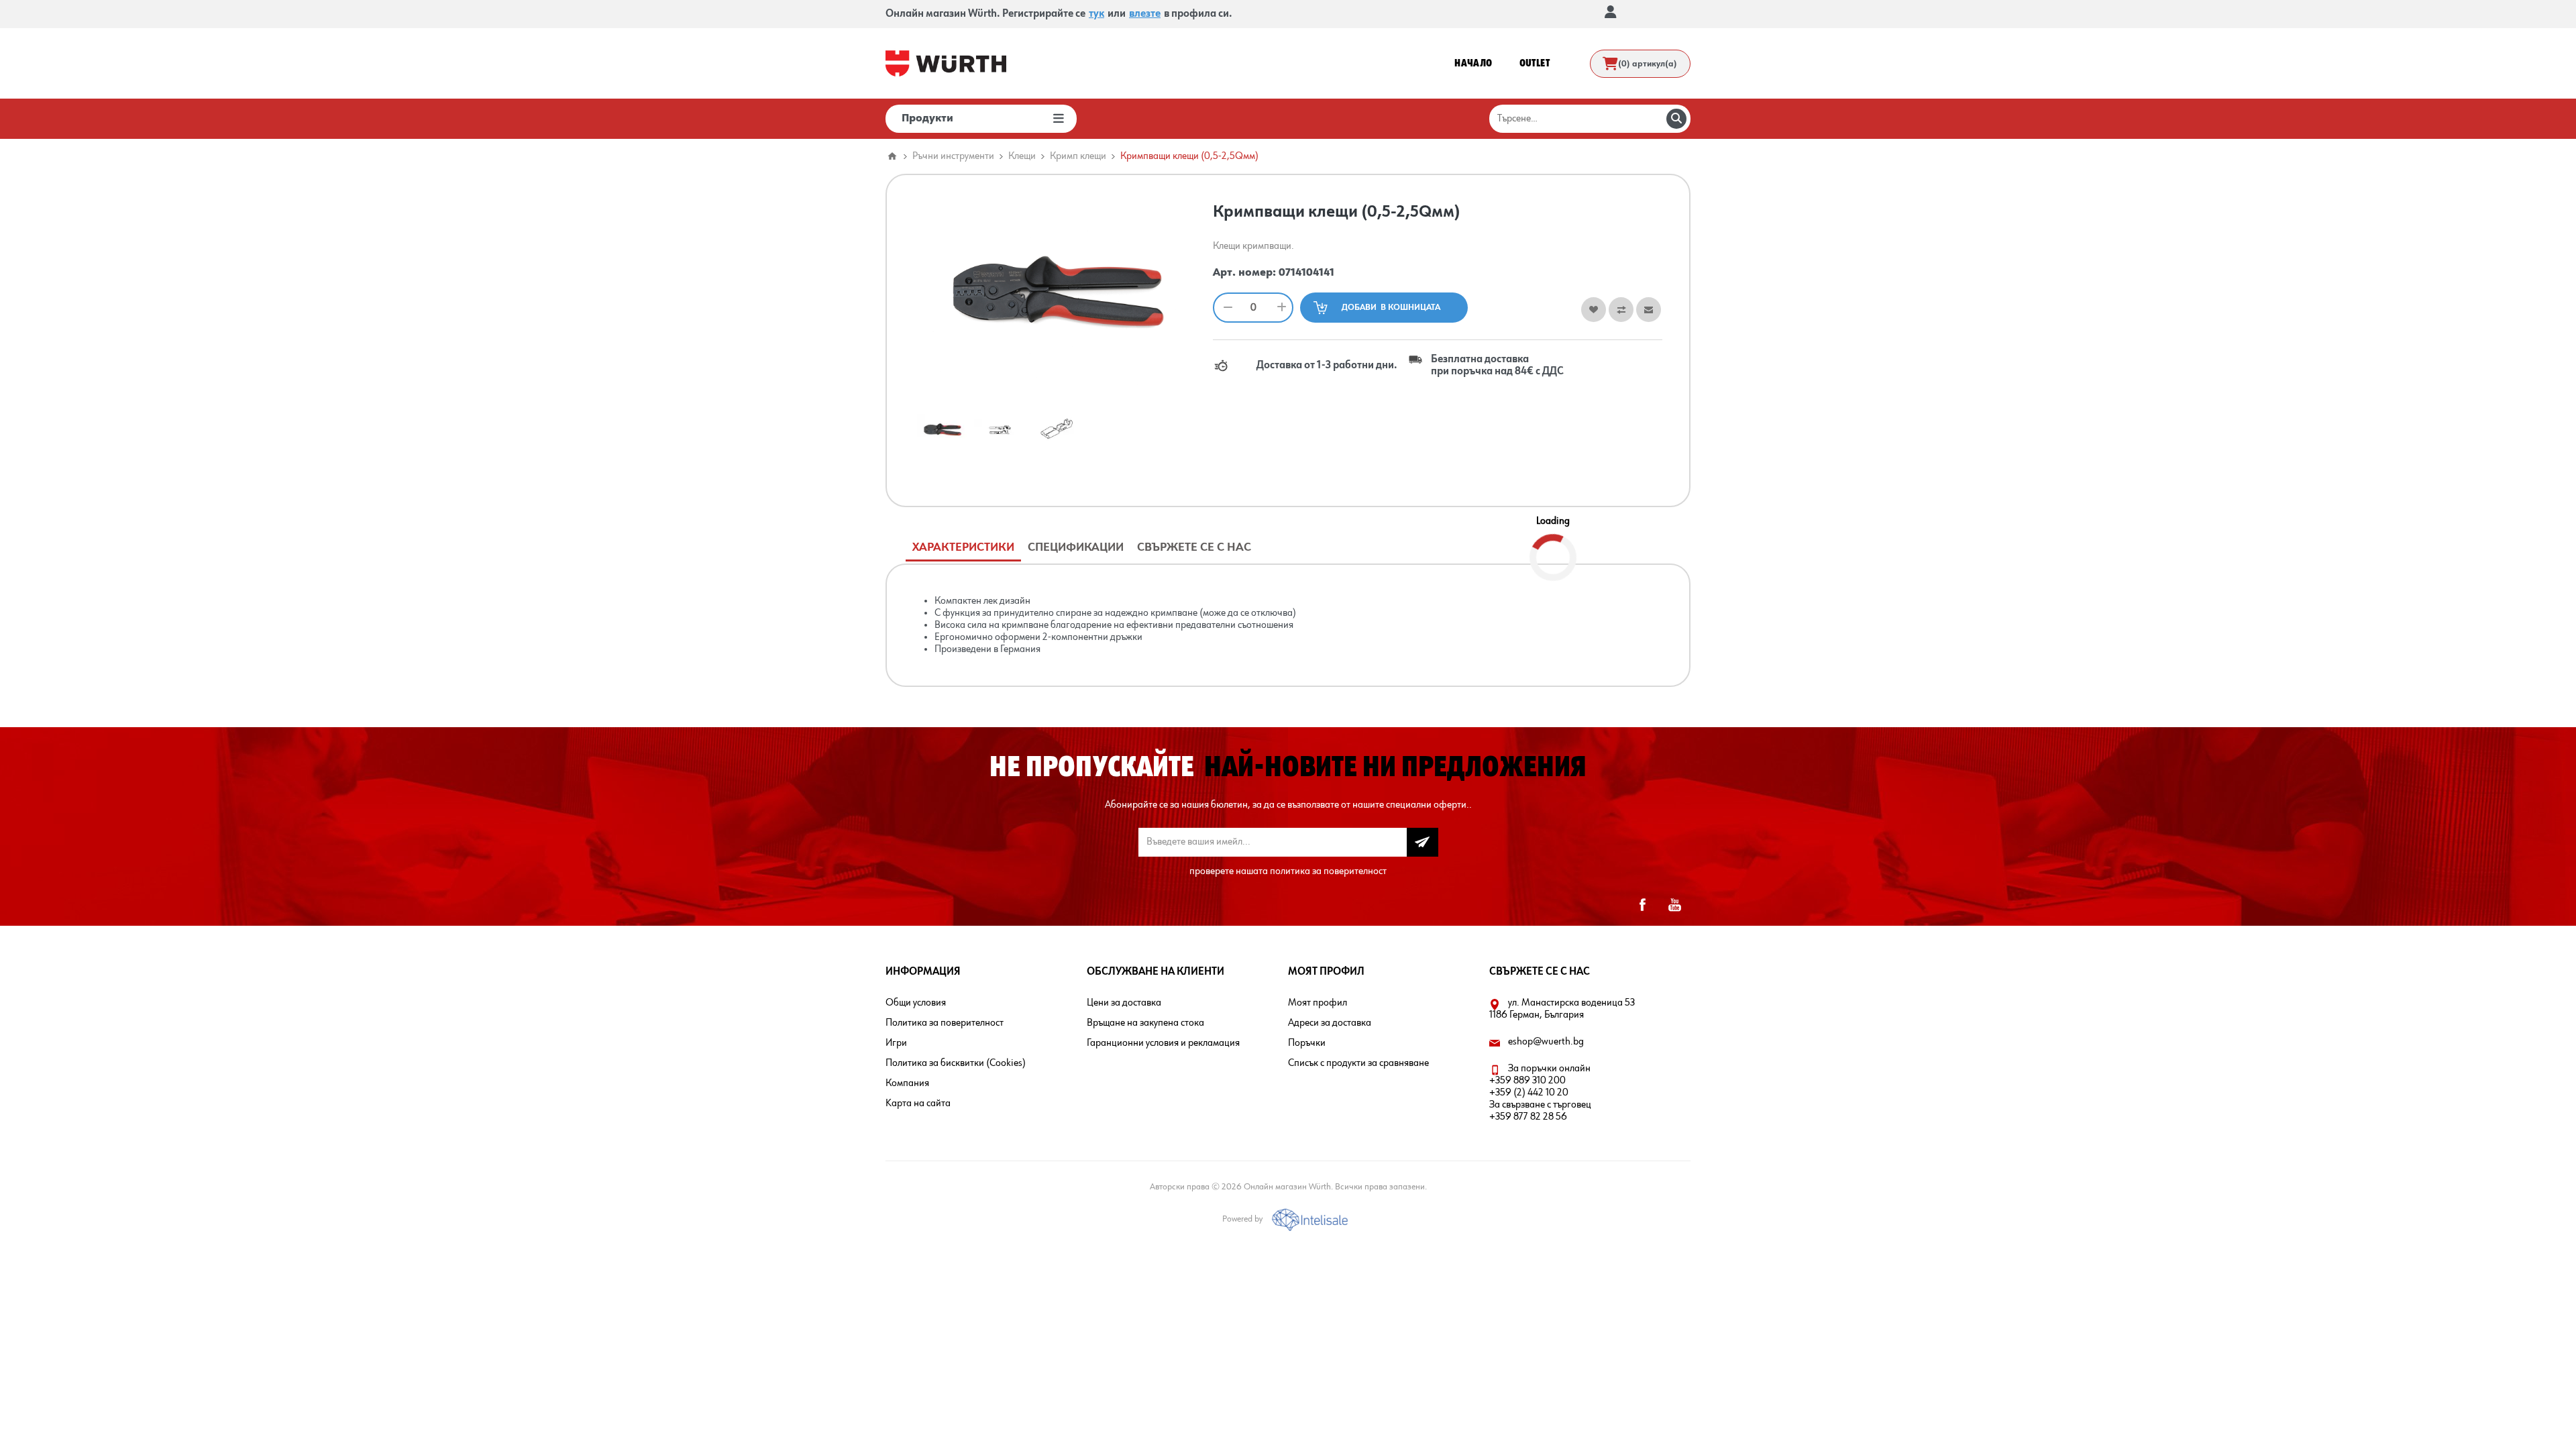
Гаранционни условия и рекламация (1163, 1043)
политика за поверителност (1328, 871)
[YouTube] (1674, 905)
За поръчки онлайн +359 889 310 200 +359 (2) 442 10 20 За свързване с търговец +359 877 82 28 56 (1540, 1093)
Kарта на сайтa (918, 1104)
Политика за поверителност (945, 1023)
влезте (1145, 14)
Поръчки (1307, 1043)
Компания (907, 1083)
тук (1096, 14)
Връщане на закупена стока (1145, 1023)
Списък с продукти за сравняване (1358, 1063)
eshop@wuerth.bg (1546, 1042)
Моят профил (1318, 1003)
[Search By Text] (1676, 119)
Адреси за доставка (1330, 1023)
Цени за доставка (1124, 1003)
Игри (896, 1043)
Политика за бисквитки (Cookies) (956, 1063)
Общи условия (916, 1003)
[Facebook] (1642, 905)
